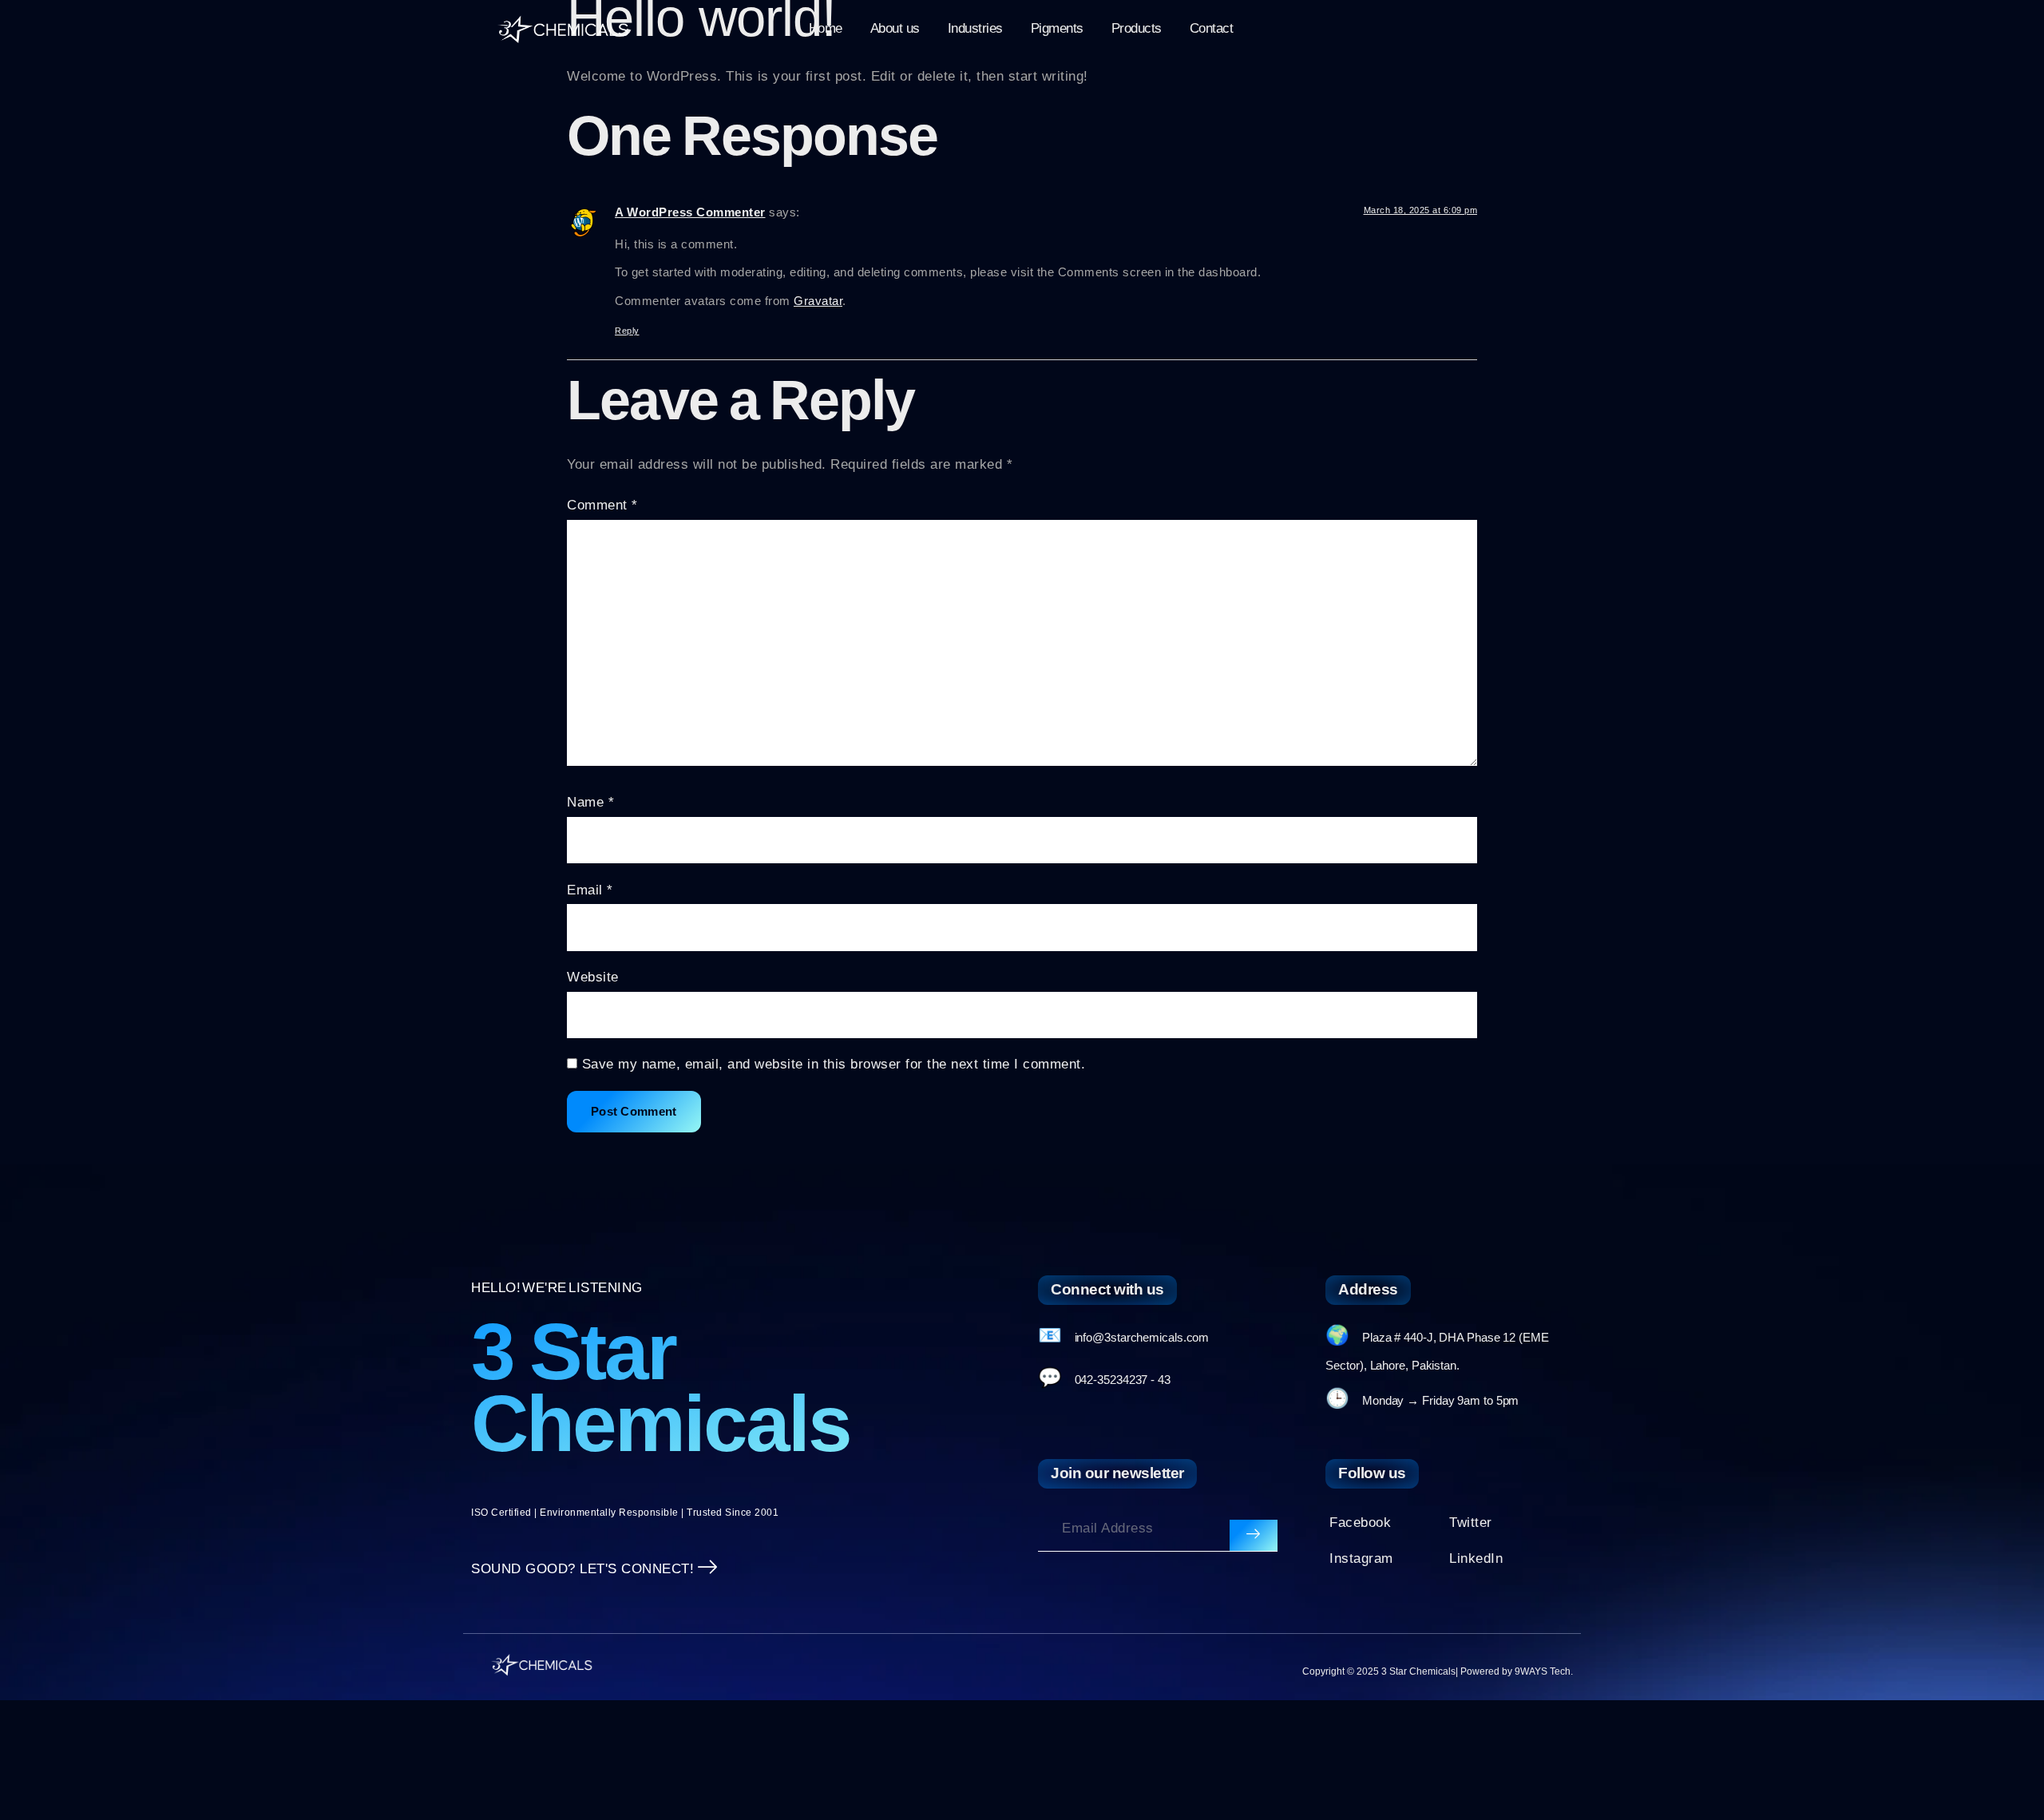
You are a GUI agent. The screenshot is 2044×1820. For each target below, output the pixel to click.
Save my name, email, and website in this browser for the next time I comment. (834, 1064)
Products (1137, 28)
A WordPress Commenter (690, 212)
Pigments (1057, 28)
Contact (1212, 28)
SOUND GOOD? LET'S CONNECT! (582, 1569)
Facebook (1360, 1523)
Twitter (1471, 1523)
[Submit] (1254, 1536)
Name (590, 802)
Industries (975, 28)
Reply (627, 331)
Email (590, 890)
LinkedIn (1476, 1558)
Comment (602, 505)
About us (895, 28)
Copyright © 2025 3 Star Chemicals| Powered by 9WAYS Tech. (1438, 1671)
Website (593, 977)
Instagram (1361, 1558)
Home (826, 28)
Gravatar (818, 301)
